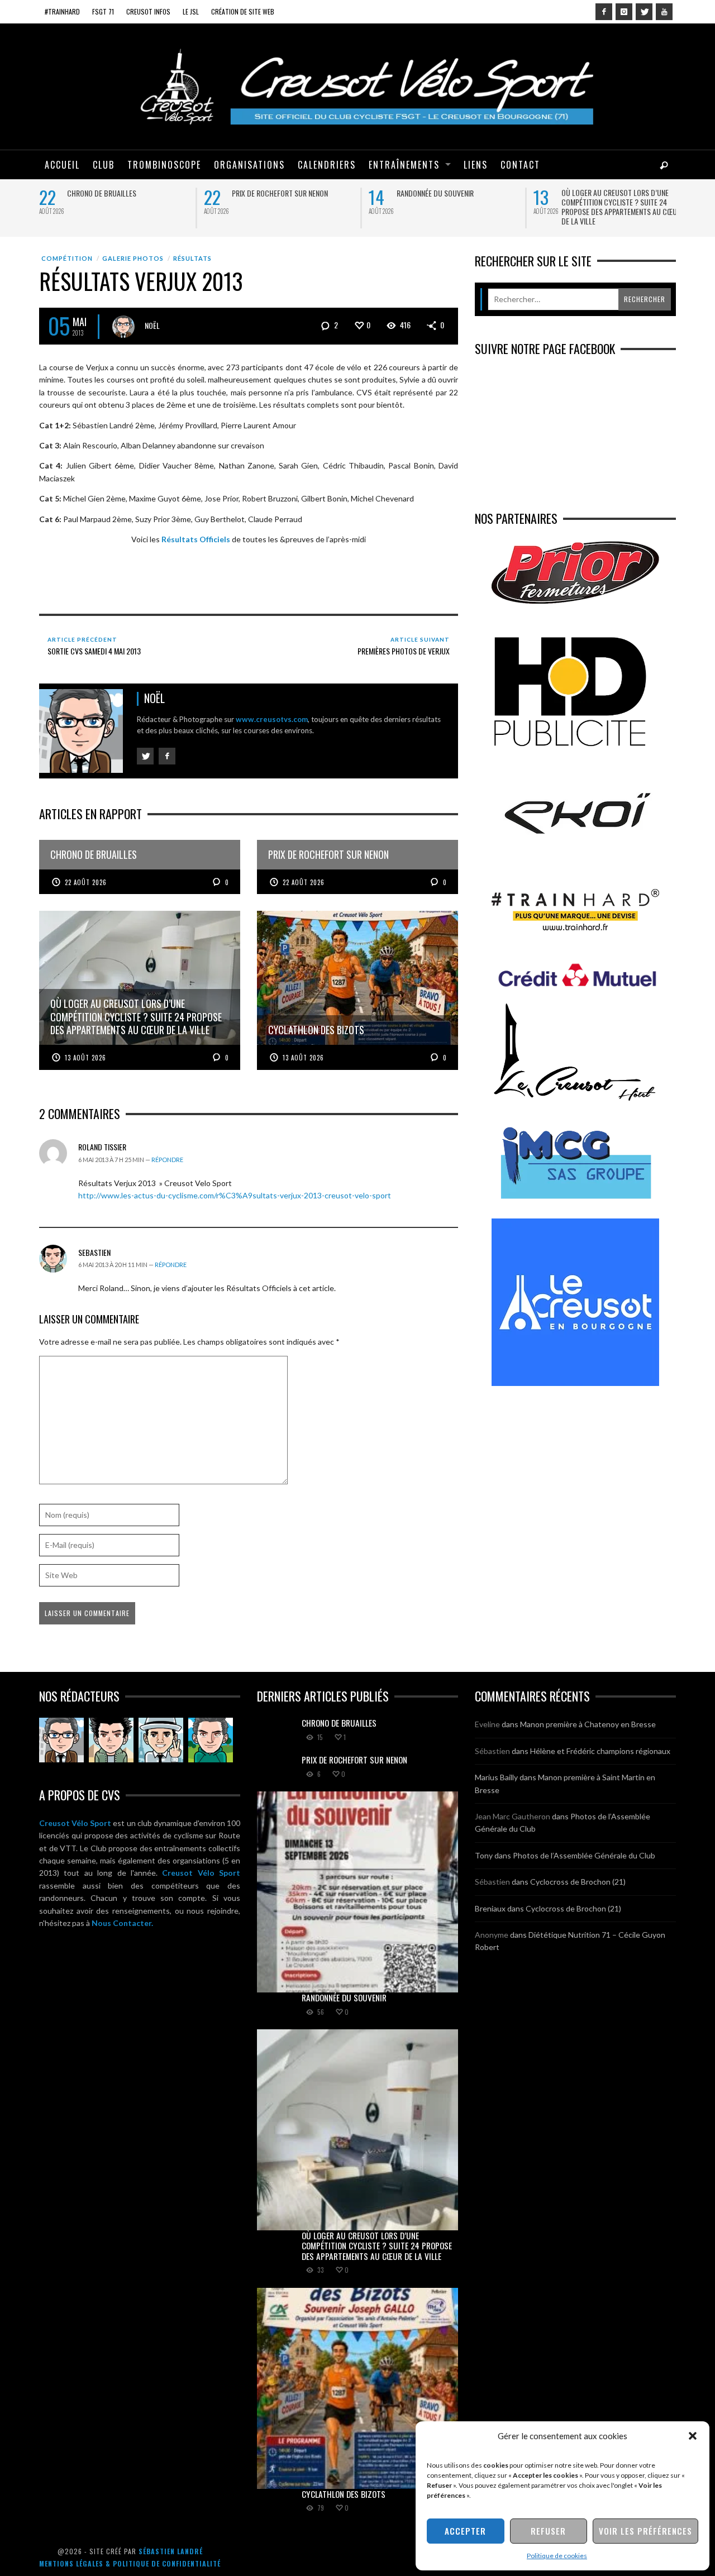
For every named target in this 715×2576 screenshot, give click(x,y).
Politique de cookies (557, 2556)
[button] (693, 2436)
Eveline (487, 1724)
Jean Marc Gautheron (513, 1816)
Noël (152, 325)
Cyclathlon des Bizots (344, 2494)
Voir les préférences (645, 2531)
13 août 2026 (85, 1058)
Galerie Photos (133, 258)
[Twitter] (644, 12)
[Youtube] (664, 12)
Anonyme (492, 1935)
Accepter (465, 2531)
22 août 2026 (86, 882)
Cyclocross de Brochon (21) (578, 1882)
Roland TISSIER (102, 1147)
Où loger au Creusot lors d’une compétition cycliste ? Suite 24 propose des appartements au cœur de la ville (621, 207)
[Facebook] (604, 12)
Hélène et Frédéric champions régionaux (600, 1751)
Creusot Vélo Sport (75, 1823)
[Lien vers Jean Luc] (161, 1740)
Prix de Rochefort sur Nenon (280, 193)
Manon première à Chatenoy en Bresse (588, 1724)
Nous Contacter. (122, 1923)
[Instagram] (624, 12)
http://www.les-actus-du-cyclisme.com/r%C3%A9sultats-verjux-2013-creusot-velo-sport (235, 1195)
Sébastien (492, 1751)
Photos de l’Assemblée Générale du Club (584, 1855)
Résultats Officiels (196, 539)
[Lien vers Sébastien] (111, 1740)
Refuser (548, 2531)
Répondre (167, 1160)
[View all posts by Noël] (123, 327)
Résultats (192, 258)
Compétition (67, 258)
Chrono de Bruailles (102, 193)
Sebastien (94, 1252)
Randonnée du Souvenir (435, 193)
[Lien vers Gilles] (211, 1740)
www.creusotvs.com (272, 719)
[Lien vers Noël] (61, 1740)
